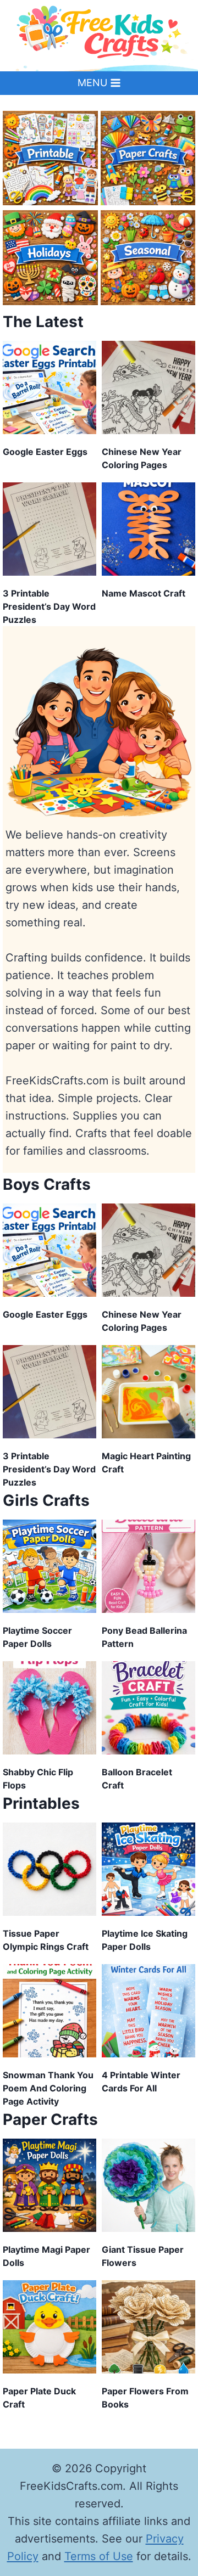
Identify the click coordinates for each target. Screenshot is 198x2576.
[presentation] (50, 387)
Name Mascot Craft (144, 593)
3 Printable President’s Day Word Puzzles (49, 606)
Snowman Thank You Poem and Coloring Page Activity (48, 2088)
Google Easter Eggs (45, 452)
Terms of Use (99, 2556)
